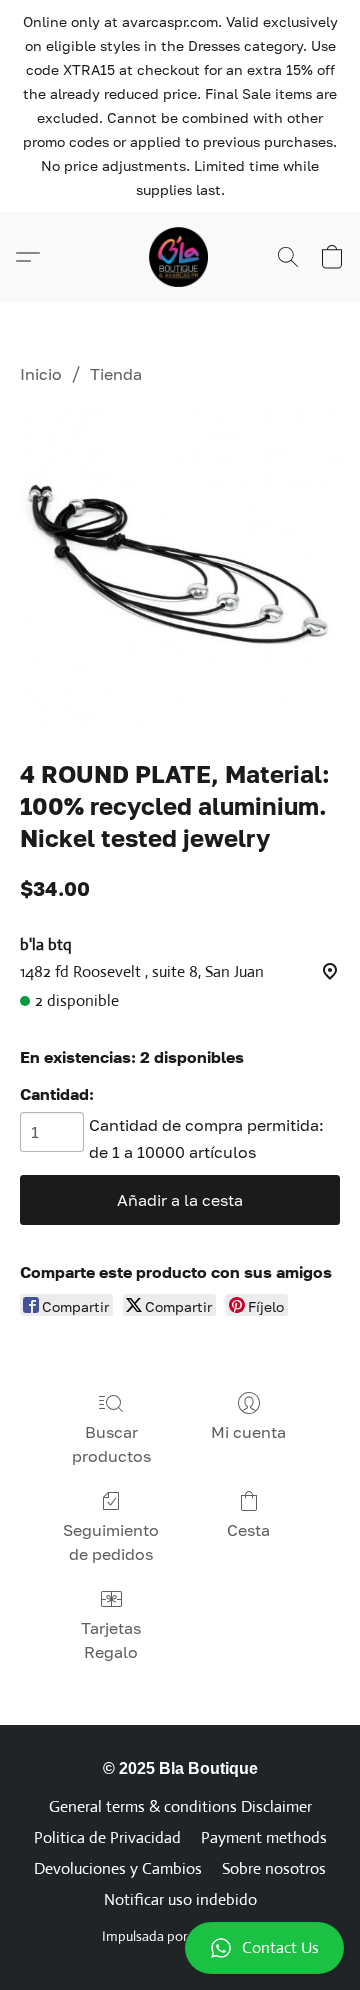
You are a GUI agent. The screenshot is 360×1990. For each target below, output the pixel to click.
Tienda (116, 374)
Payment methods (264, 1837)
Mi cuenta (248, 1432)
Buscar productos (111, 1444)
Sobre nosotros (274, 1868)
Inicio (41, 374)
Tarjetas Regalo (111, 1640)
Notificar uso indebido (180, 1899)
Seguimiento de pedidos (111, 1542)
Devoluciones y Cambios (118, 1868)
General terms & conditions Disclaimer (180, 1806)
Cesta (248, 1530)
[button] (180, 1948)
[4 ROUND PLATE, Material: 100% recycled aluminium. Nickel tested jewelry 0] (180, 568)
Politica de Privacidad (107, 1837)
